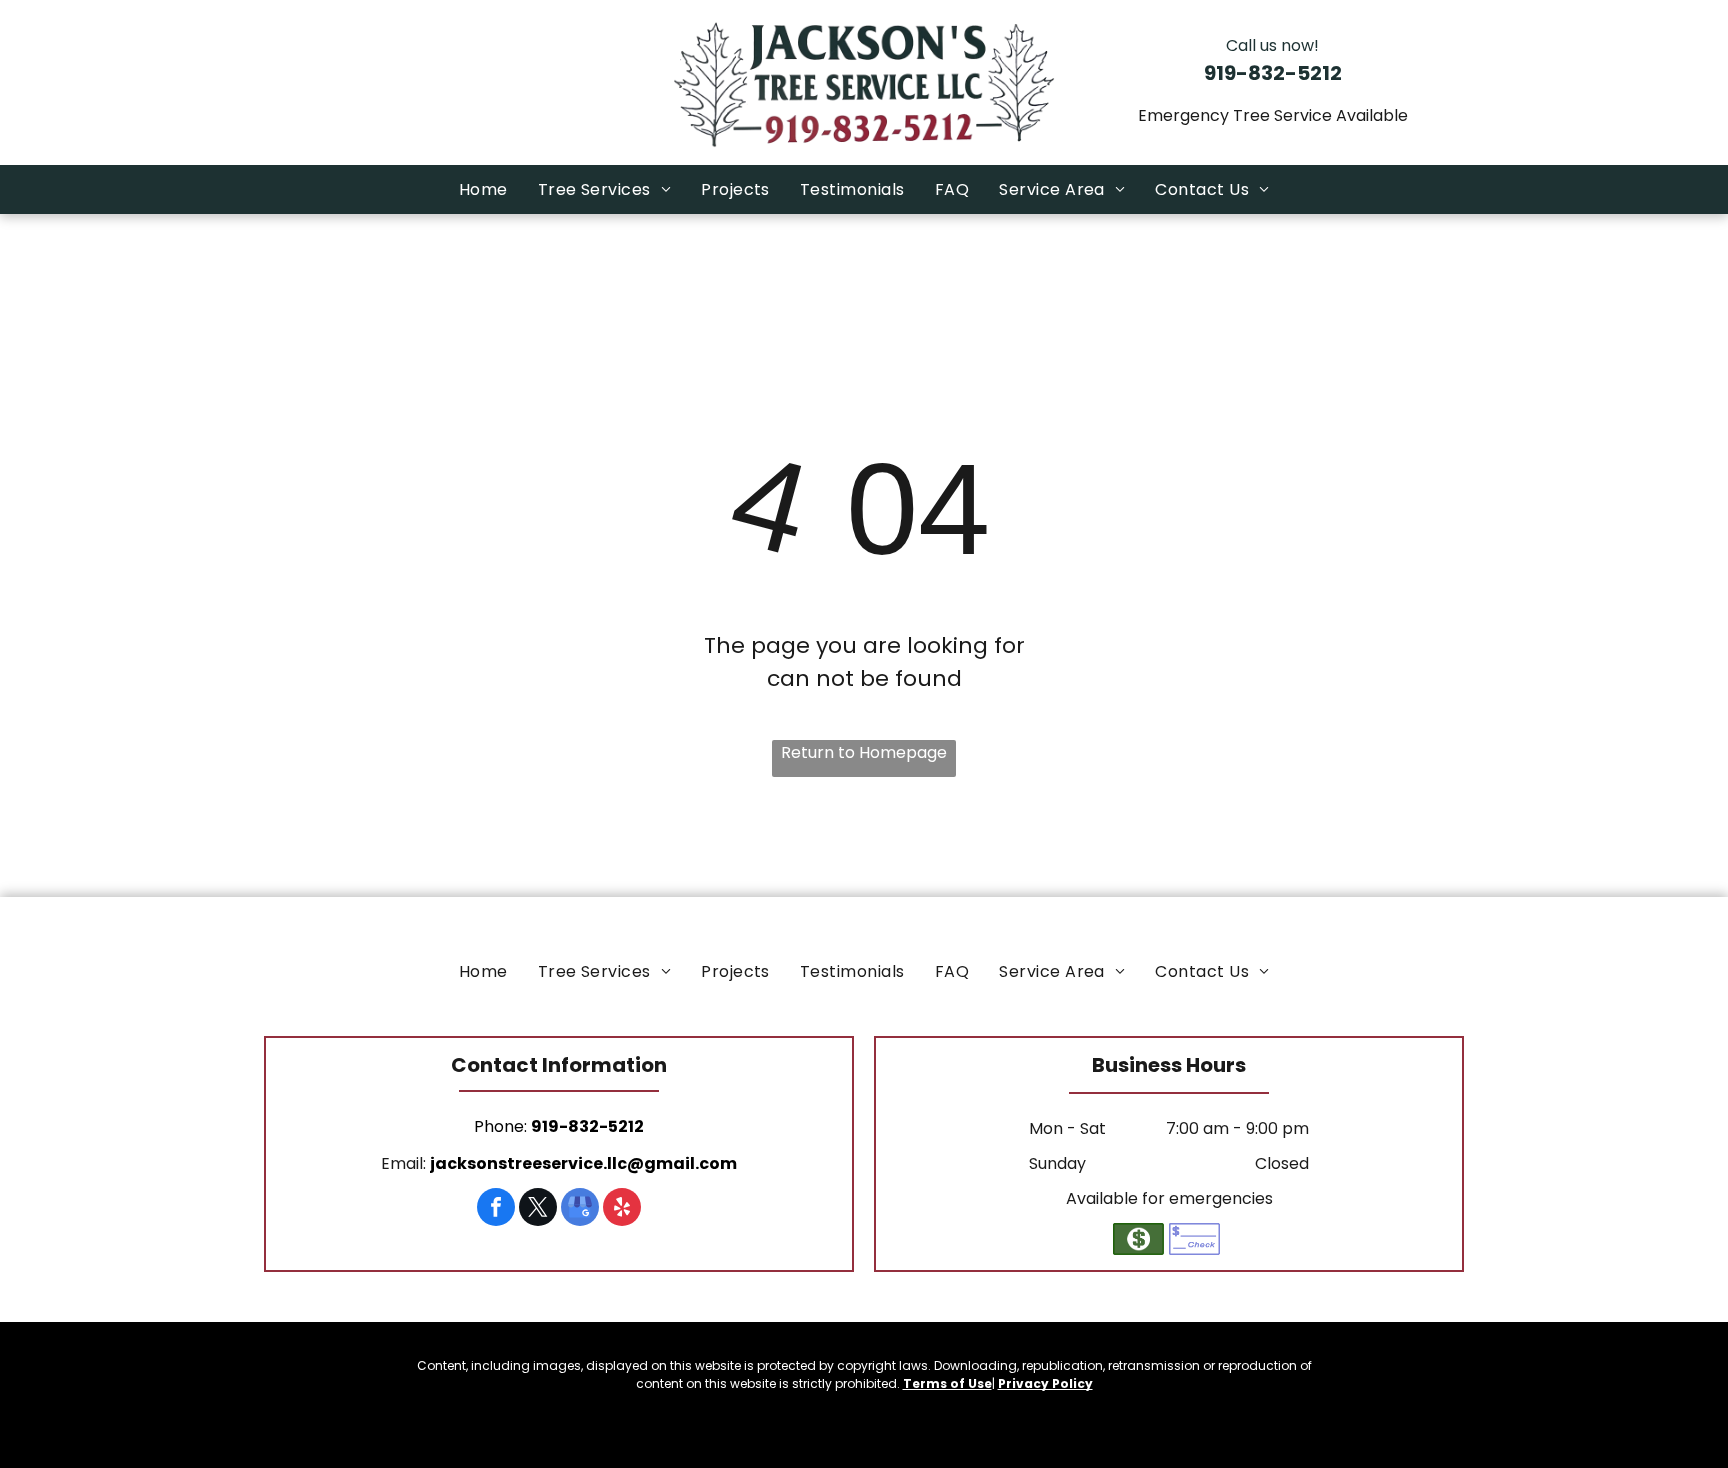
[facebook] (496, 1209)
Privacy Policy (1045, 1383)
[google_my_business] (580, 1209)
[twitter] (538, 1209)
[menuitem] (483, 189)
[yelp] (622, 1209)
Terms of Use (947, 1383)
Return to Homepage (864, 752)
